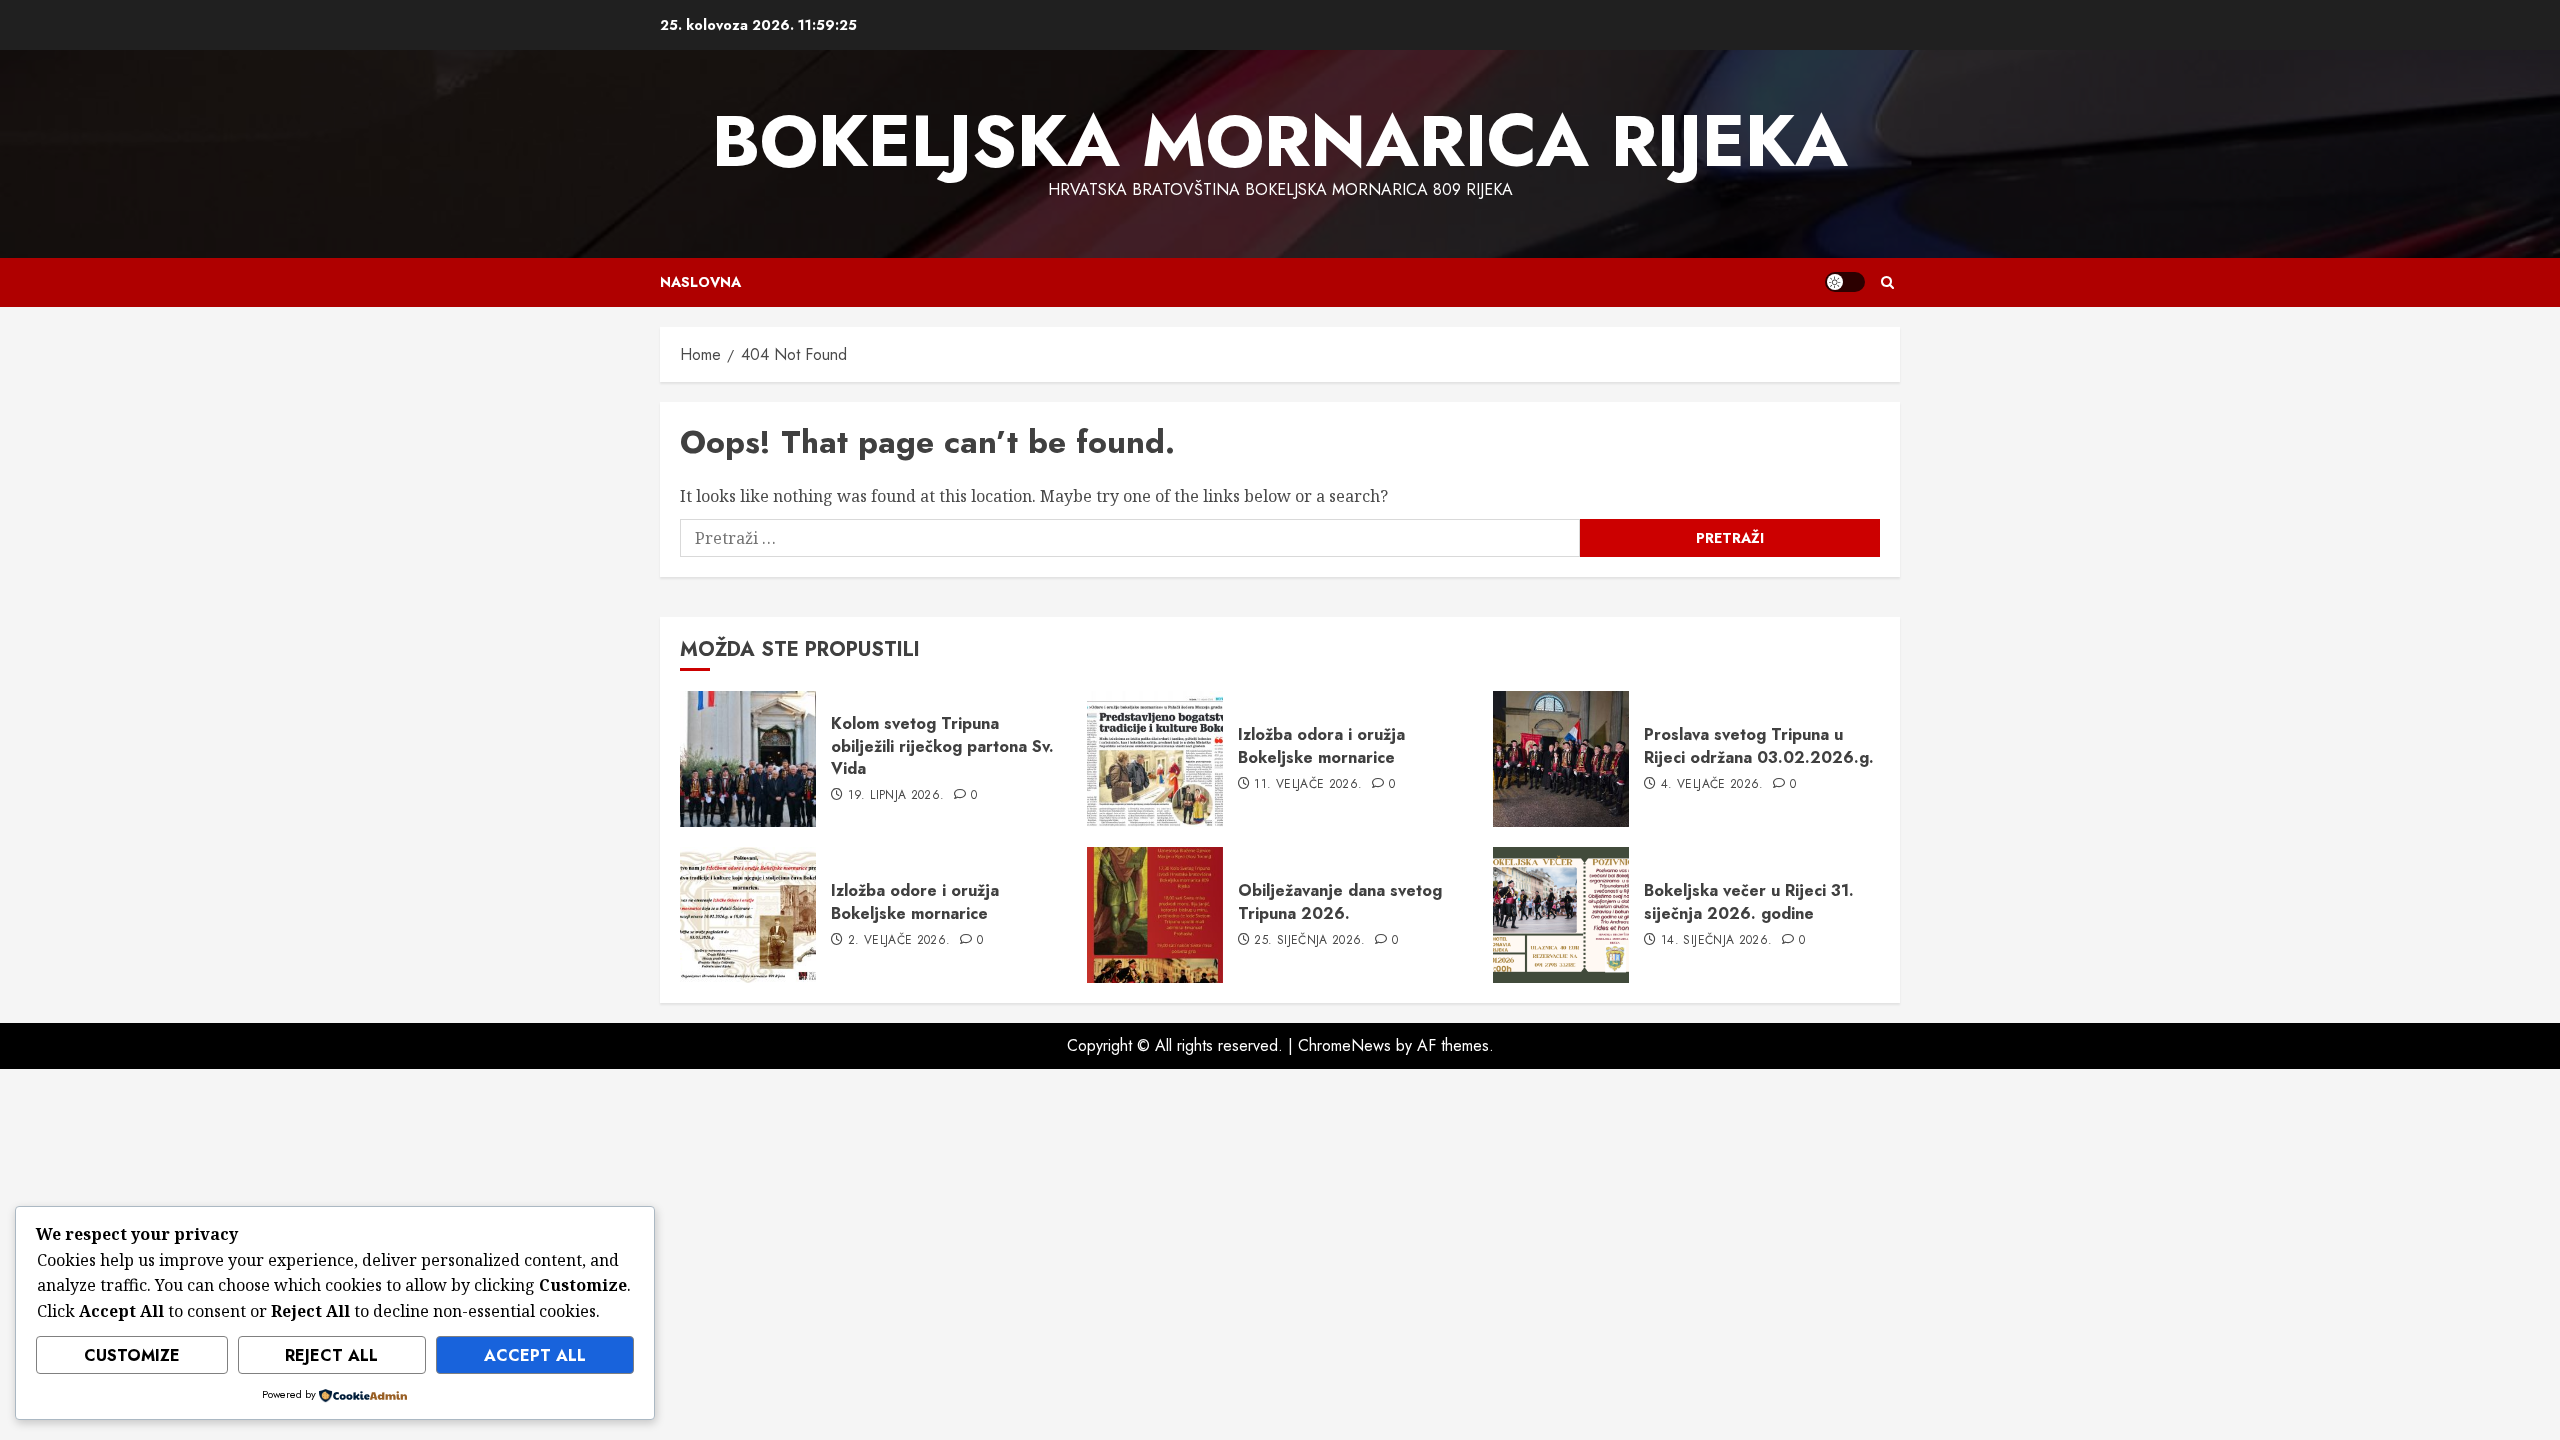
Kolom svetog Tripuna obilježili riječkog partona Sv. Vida (942, 746)
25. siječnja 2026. (1309, 941)
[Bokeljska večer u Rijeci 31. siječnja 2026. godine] (1561, 915)
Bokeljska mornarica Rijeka (1280, 141)
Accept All (535, 1355)
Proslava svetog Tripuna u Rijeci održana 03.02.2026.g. (1759, 745)
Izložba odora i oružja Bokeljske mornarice (1321, 745)
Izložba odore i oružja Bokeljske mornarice (915, 901)
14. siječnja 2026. (1716, 941)
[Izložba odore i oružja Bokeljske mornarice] (748, 915)
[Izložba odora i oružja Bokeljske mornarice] (1155, 759)
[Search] (1887, 282)
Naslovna (700, 282)
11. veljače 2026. (1308, 785)
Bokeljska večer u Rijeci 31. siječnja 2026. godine (1749, 901)
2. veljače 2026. (899, 941)
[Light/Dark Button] (1845, 282)
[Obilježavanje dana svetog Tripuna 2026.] (1155, 915)
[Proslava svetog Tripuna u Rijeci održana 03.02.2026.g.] (1561, 759)
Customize (132, 1355)
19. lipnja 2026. (896, 796)
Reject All (331, 1355)
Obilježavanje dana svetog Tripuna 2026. (1340, 901)
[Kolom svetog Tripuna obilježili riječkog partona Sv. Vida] (748, 759)
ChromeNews (1344, 1045)
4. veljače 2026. (1712, 785)
